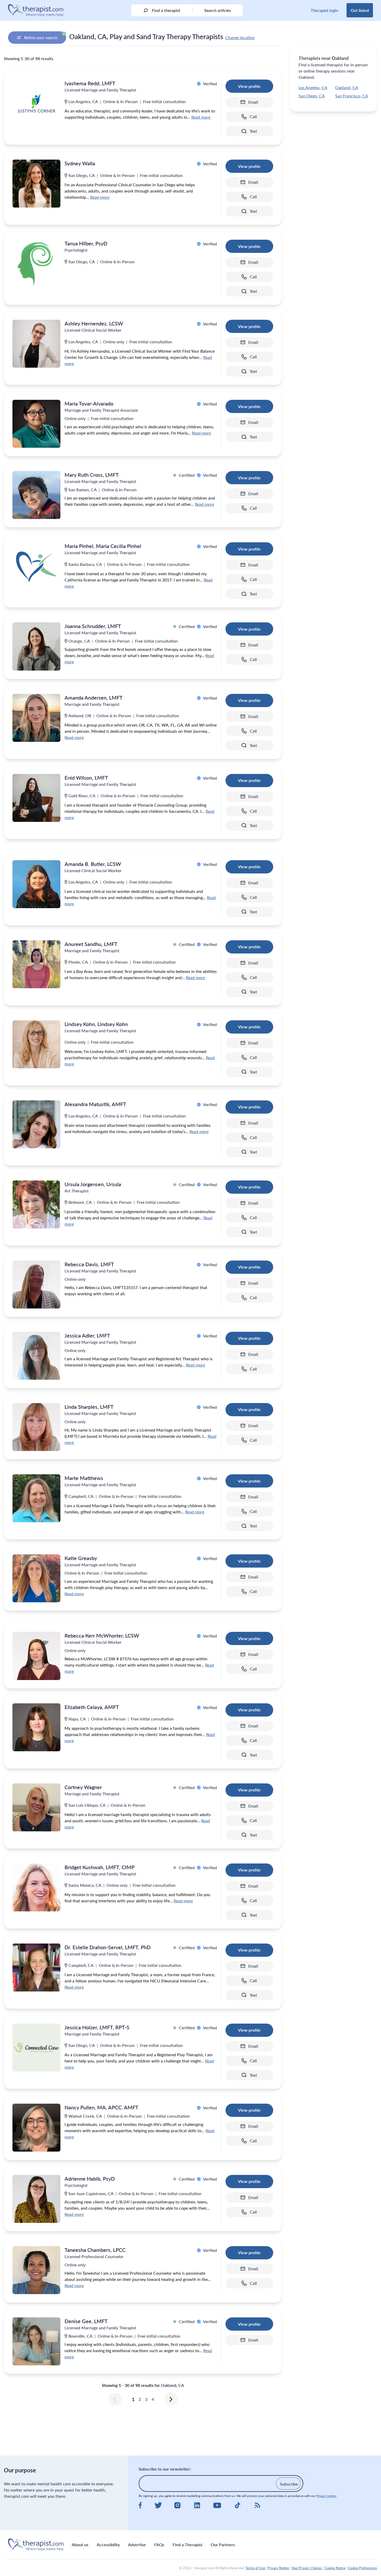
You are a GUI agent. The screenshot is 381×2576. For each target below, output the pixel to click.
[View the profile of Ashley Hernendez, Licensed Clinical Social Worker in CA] (36, 344)
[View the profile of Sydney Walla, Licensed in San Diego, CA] (36, 184)
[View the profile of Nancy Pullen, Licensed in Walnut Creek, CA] (36, 2128)
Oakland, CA (347, 87)
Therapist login (324, 10)
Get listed (360, 10)
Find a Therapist (188, 2545)
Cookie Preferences (362, 2568)
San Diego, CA (312, 96)
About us (80, 2545)
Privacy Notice (326, 2496)
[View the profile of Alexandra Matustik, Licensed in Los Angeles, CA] (36, 1124)
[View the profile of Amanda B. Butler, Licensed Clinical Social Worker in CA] (36, 884)
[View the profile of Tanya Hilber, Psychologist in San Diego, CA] (36, 264)
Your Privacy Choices (307, 2568)
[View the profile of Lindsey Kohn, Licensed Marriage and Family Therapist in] (36, 1044)
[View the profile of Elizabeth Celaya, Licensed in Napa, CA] (36, 1727)
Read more (201, 117)
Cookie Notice (335, 2568)
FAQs (159, 2545)
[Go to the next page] (171, 2399)
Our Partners (223, 2545)
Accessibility (108, 2545)
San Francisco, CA (352, 96)
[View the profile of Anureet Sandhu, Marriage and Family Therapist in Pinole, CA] (36, 964)
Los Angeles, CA (313, 87)
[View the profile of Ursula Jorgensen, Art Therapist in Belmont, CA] (36, 1204)
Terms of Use (255, 2568)
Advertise (137, 2545)
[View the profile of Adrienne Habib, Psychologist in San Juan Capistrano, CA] (36, 2199)
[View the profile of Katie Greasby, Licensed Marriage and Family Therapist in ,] (36, 1578)
